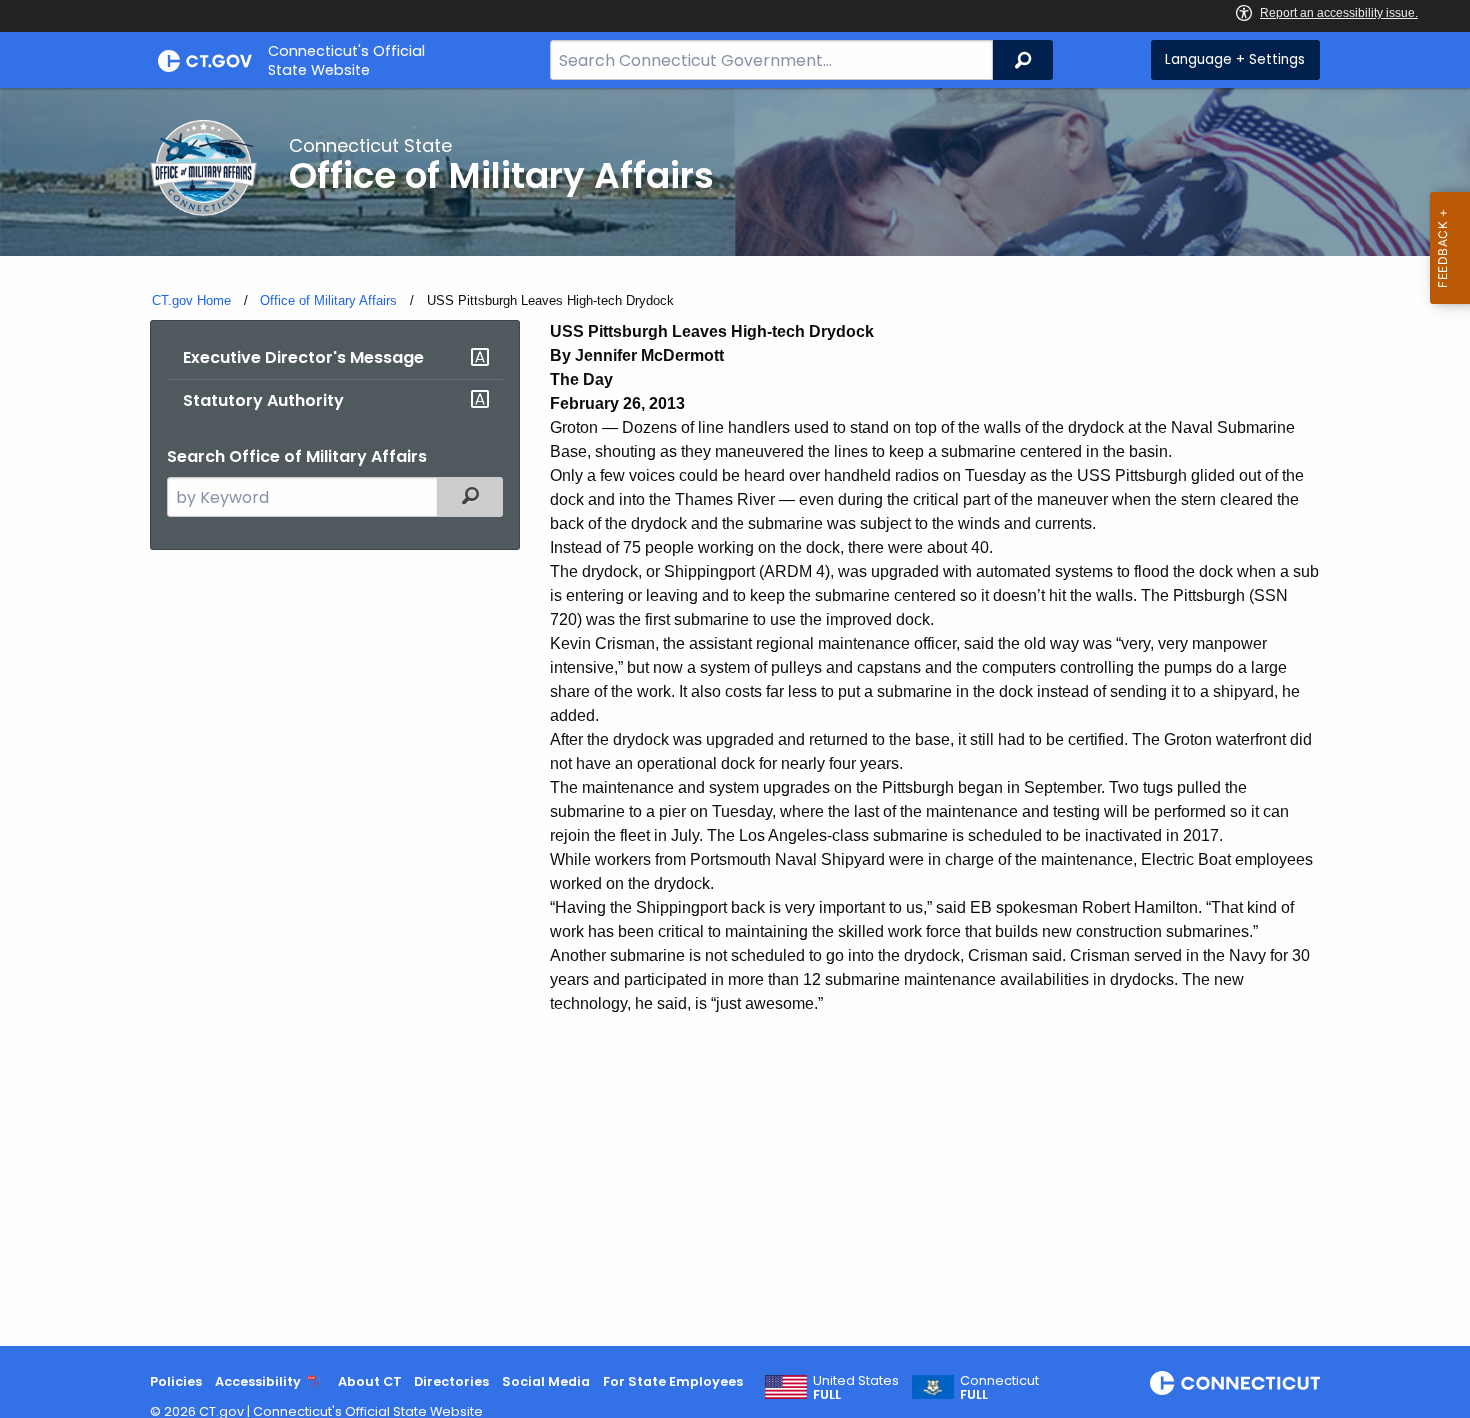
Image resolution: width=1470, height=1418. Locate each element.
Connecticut (999, 1388)
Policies (176, 1381)
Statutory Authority (263, 400)
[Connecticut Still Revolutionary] (1235, 1383)
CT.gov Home (191, 300)
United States (856, 1388)
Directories (451, 1381)
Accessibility (258, 1381)
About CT (370, 1381)
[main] (735, 717)
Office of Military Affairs (328, 300)
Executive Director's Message (303, 357)
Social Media (546, 1381)
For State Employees (673, 1381)
